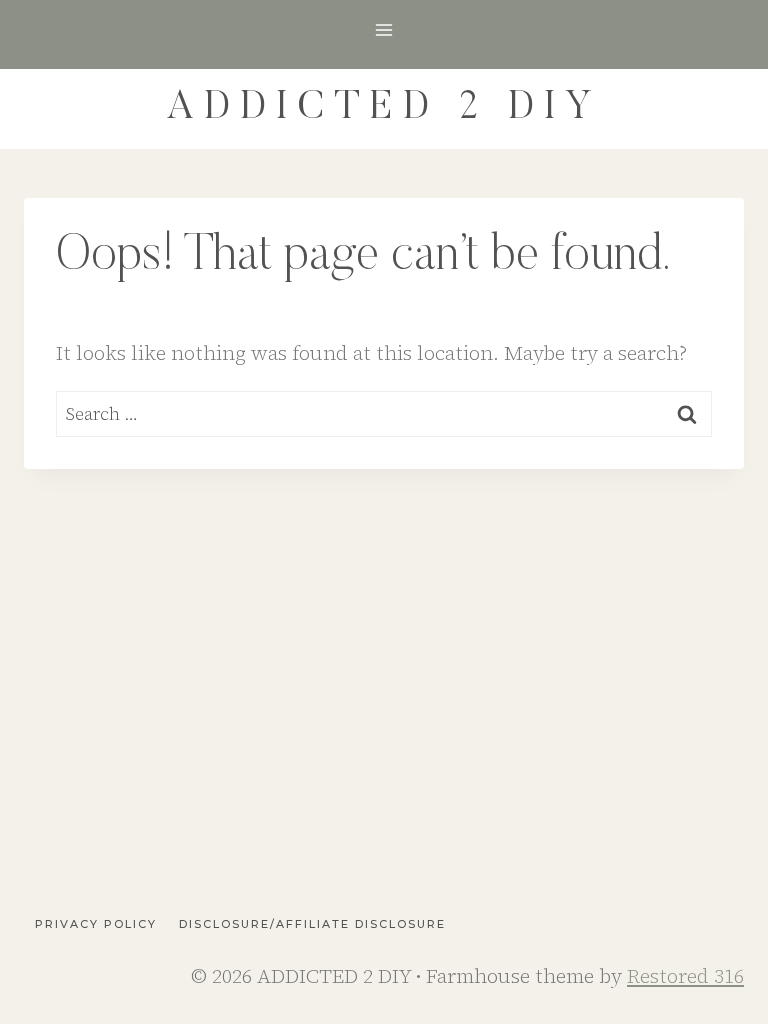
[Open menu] (384, 29)
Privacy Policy (96, 924)
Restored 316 (685, 976)
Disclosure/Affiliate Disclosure (312, 924)
